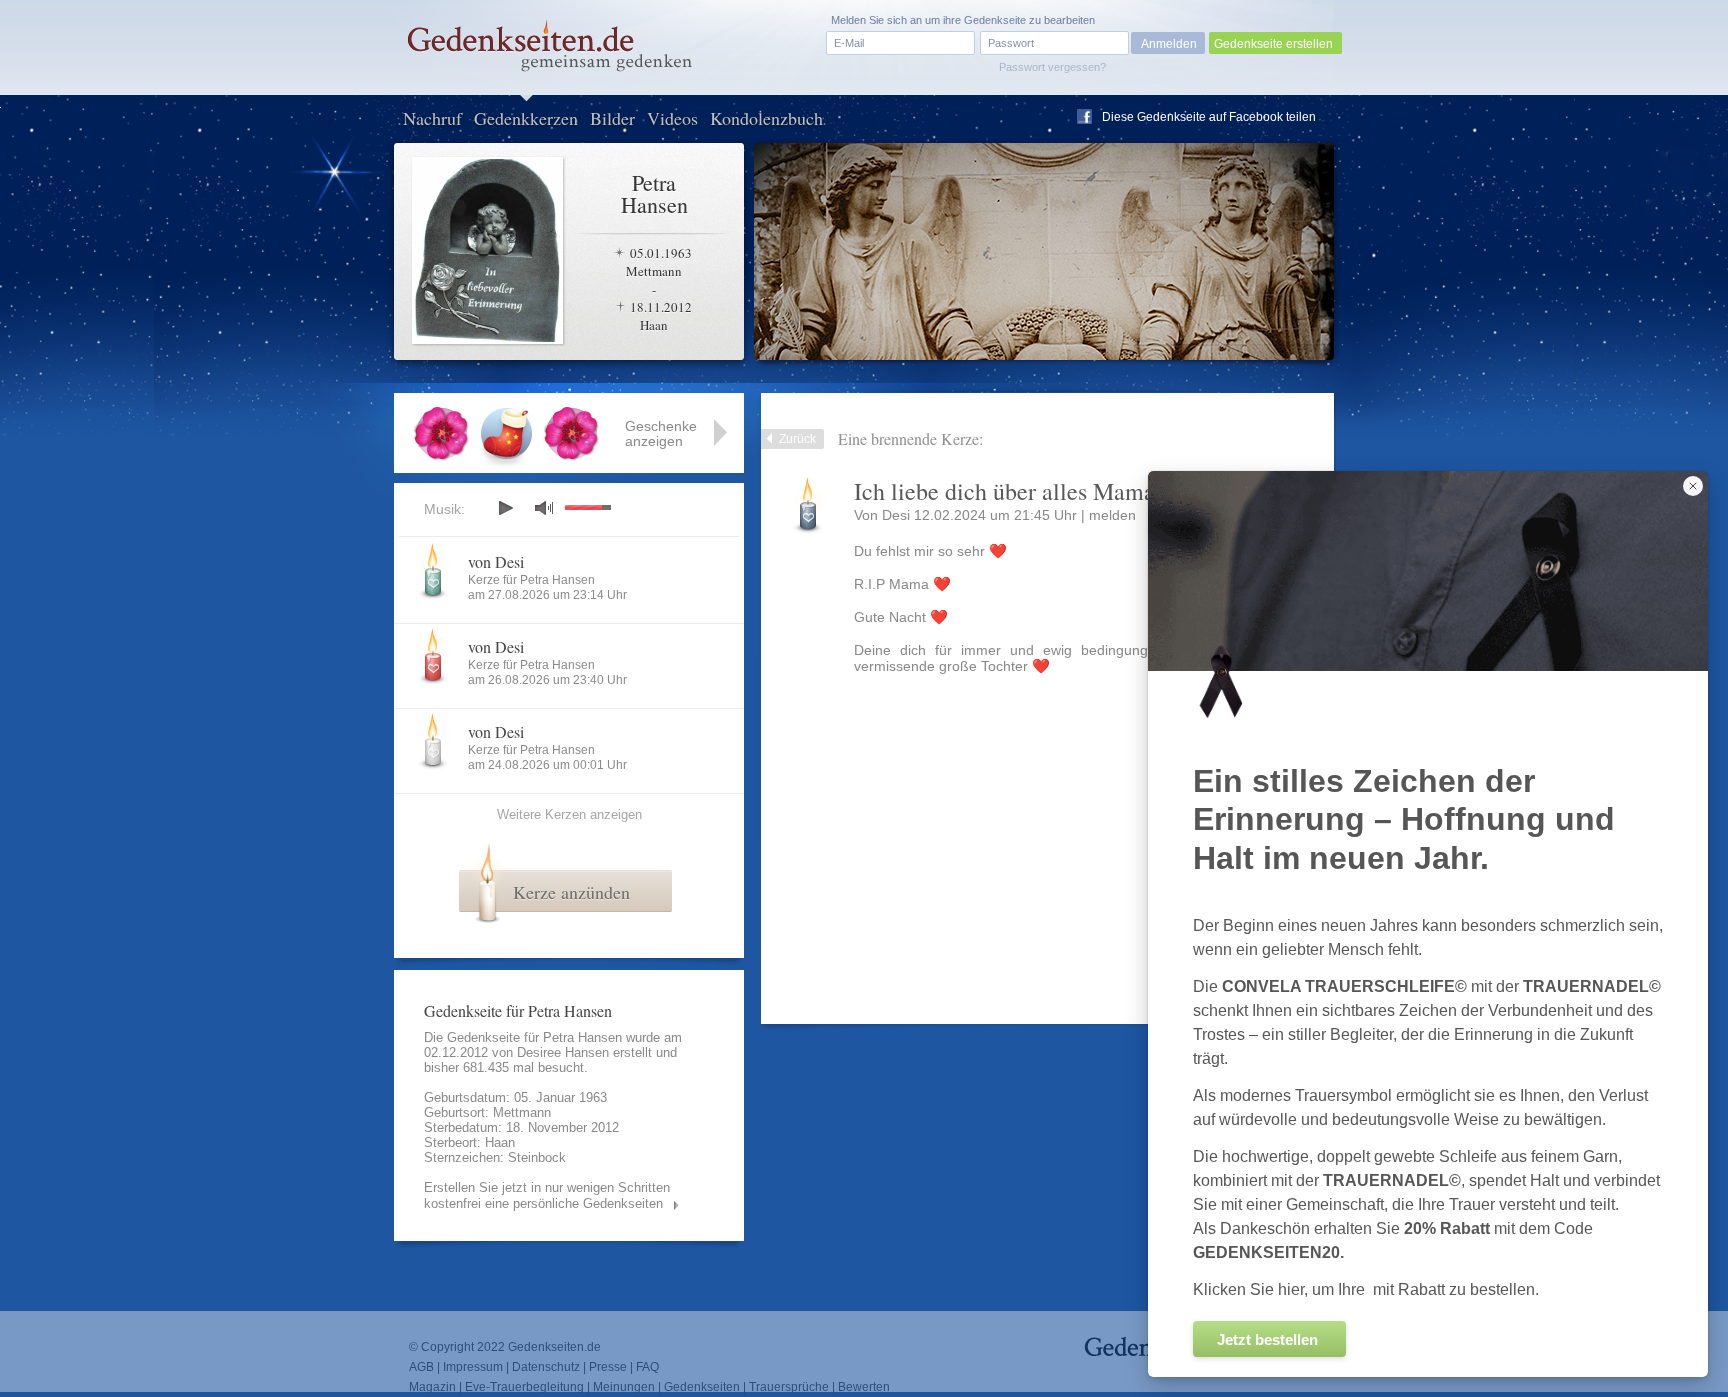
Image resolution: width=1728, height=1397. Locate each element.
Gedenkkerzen (526, 118)
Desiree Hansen (563, 1052)
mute (544, 507)
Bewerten (864, 1387)
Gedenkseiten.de (554, 1347)
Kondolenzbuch (766, 118)
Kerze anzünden (571, 892)
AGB (421, 1367)
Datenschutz (546, 1367)
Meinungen (624, 1387)
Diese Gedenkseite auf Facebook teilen (1209, 117)
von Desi (496, 561)
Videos (672, 118)
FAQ (647, 1367)
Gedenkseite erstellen (1273, 44)
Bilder (612, 118)
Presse (608, 1367)
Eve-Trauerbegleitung (524, 1387)
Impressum (473, 1367)
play (505, 508)
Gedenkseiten (702, 1387)
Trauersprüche (789, 1387)
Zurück (797, 439)
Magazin (432, 1387)
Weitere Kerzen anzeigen (569, 814)
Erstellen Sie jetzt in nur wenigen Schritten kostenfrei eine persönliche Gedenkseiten (547, 1195)
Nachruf (432, 118)
